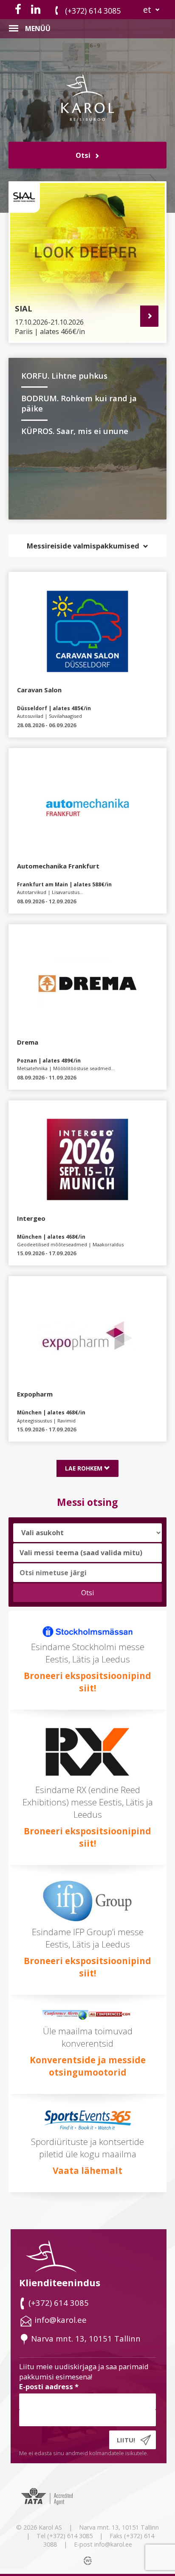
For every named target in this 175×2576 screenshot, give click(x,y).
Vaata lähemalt (87, 2170)
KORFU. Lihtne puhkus (64, 376)
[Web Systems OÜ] (89, 2560)
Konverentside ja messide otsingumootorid (88, 2066)
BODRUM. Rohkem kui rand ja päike (79, 403)
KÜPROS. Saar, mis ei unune (75, 431)
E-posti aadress (49, 2386)
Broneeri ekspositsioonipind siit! (87, 1682)
